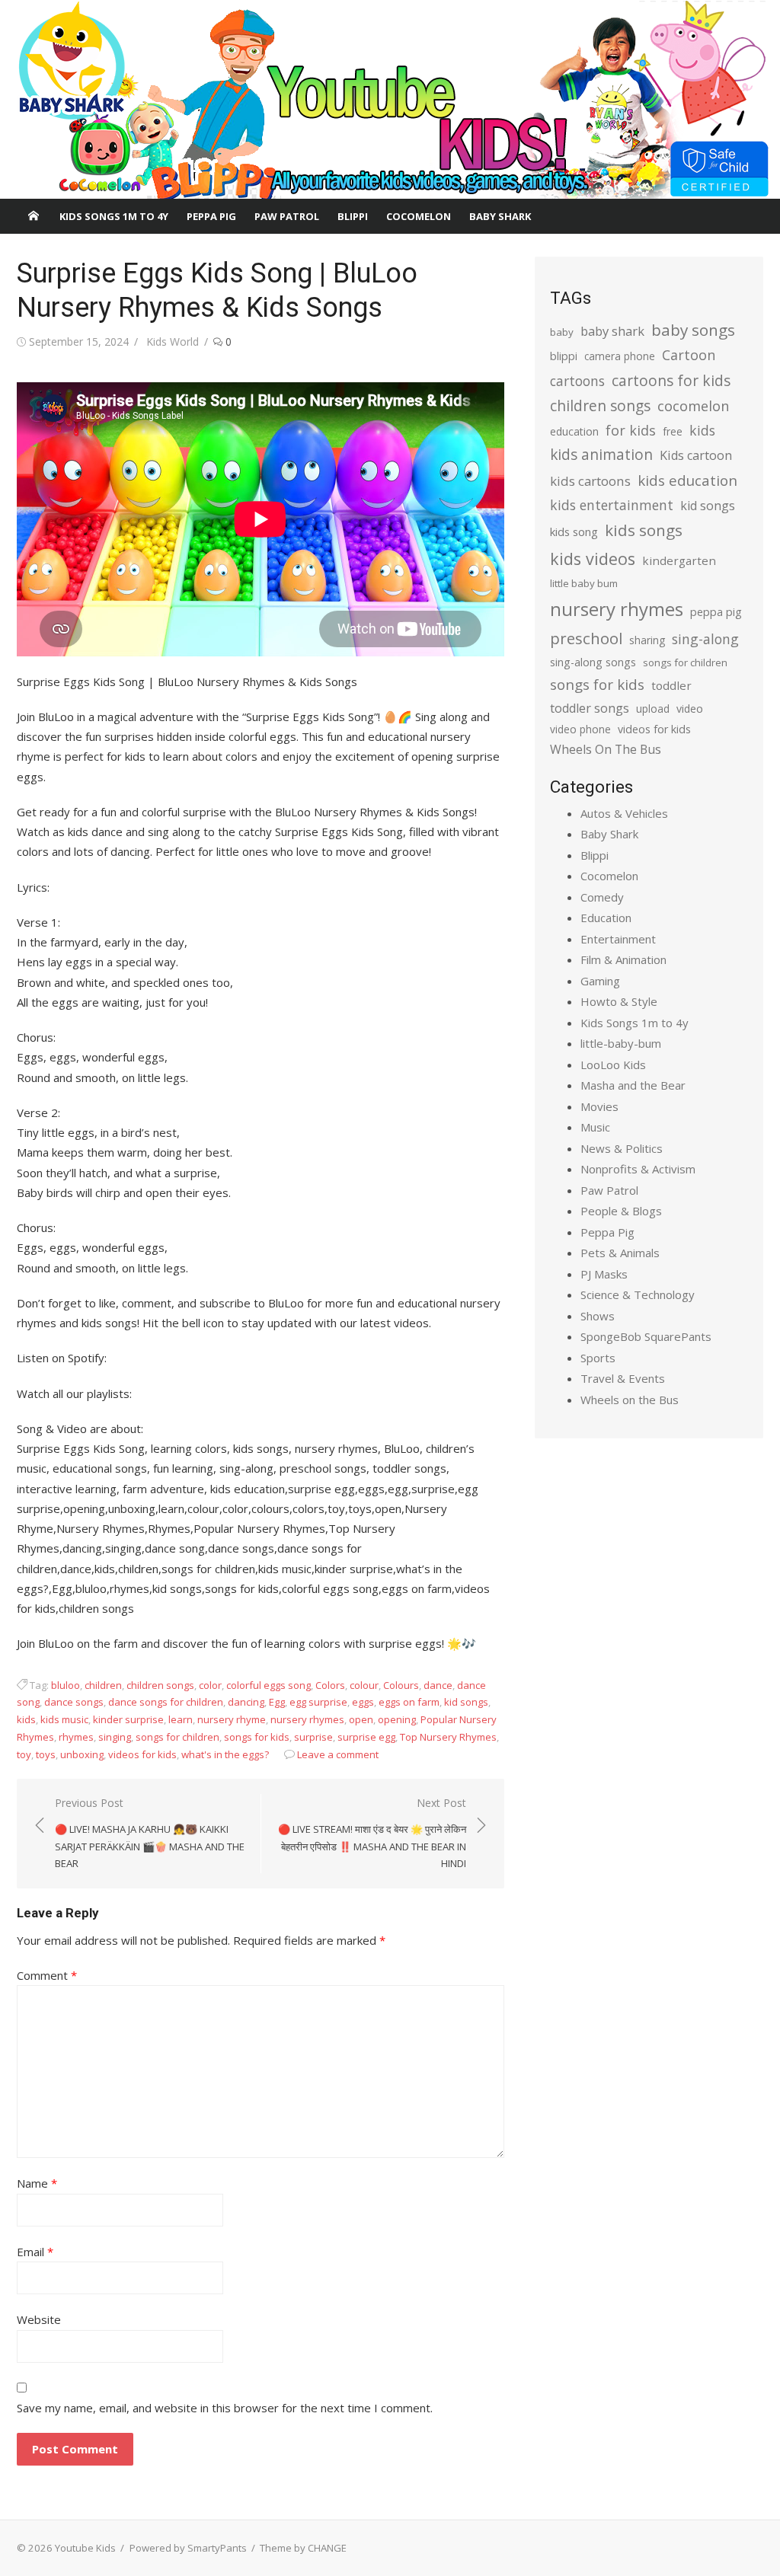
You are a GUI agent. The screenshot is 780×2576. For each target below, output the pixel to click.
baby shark (612, 331)
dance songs (74, 1702)
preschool (586, 638)
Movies (599, 1106)
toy (24, 1754)
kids (26, 1719)
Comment (47, 1975)
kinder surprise (128, 1719)
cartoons (577, 381)
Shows (598, 1316)
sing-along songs (593, 662)
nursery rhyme (232, 1719)
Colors (330, 1685)
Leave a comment (338, 1754)
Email (35, 2252)
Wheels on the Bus (630, 1400)
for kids (631, 430)
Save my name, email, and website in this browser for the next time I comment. (225, 2408)
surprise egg (366, 1737)
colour (364, 1685)
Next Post (372, 1833)
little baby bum (584, 583)
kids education (687, 480)
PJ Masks (604, 1274)
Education (606, 918)
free (673, 431)
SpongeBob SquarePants (646, 1336)
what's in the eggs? (225, 1754)
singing (115, 1737)
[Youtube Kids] (390, 100)
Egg (277, 1702)
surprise (313, 1737)
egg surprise (318, 1702)
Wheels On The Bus (606, 749)
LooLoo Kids (613, 1065)
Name (37, 2183)
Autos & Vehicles (624, 813)
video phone (580, 729)
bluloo (66, 1685)
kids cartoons (590, 481)
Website (39, 2319)
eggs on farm (409, 1702)
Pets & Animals (620, 1253)
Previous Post (150, 1833)
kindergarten (679, 560)
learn (181, 1719)
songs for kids (257, 1737)
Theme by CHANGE (303, 2548)
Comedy (602, 897)
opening (397, 1719)
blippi (564, 356)
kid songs (466, 1702)
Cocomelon (419, 216)
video (690, 709)
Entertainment (618, 939)
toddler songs (590, 708)
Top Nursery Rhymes (448, 1737)
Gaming (600, 981)
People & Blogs (621, 1211)
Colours (401, 1685)
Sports (598, 1358)
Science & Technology (638, 1294)
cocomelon (693, 405)
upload (653, 709)
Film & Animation (623, 959)
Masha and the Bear (633, 1085)
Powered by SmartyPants (188, 2548)
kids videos (593, 559)
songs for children (177, 1737)
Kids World (173, 342)
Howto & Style (619, 1001)
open (361, 1719)
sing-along (705, 639)
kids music (64, 1719)
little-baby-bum (621, 1043)
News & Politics (622, 1148)
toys (46, 1754)
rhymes (76, 1737)
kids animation (601, 455)
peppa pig (716, 612)
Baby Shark (500, 216)
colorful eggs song (269, 1685)
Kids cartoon (696, 455)
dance (438, 1685)
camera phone (620, 356)
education (574, 431)
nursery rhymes (307, 1719)
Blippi (353, 216)
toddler (671, 685)
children (103, 1685)
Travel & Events (623, 1378)
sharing (647, 640)
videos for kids (142, 1754)
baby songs (693, 330)
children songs (160, 1685)
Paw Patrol (287, 216)
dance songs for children (166, 1702)
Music (595, 1127)
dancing (246, 1702)
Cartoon (689, 355)
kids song (574, 531)
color (210, 1685)
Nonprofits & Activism (638, 1169)
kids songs (644, 530)
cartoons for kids (671, 380)
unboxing (82, 1754)
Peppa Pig (211, 216)
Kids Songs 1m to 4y (114, 216)
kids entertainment (612, 505)
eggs (363, 1702)
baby (562, 332)
